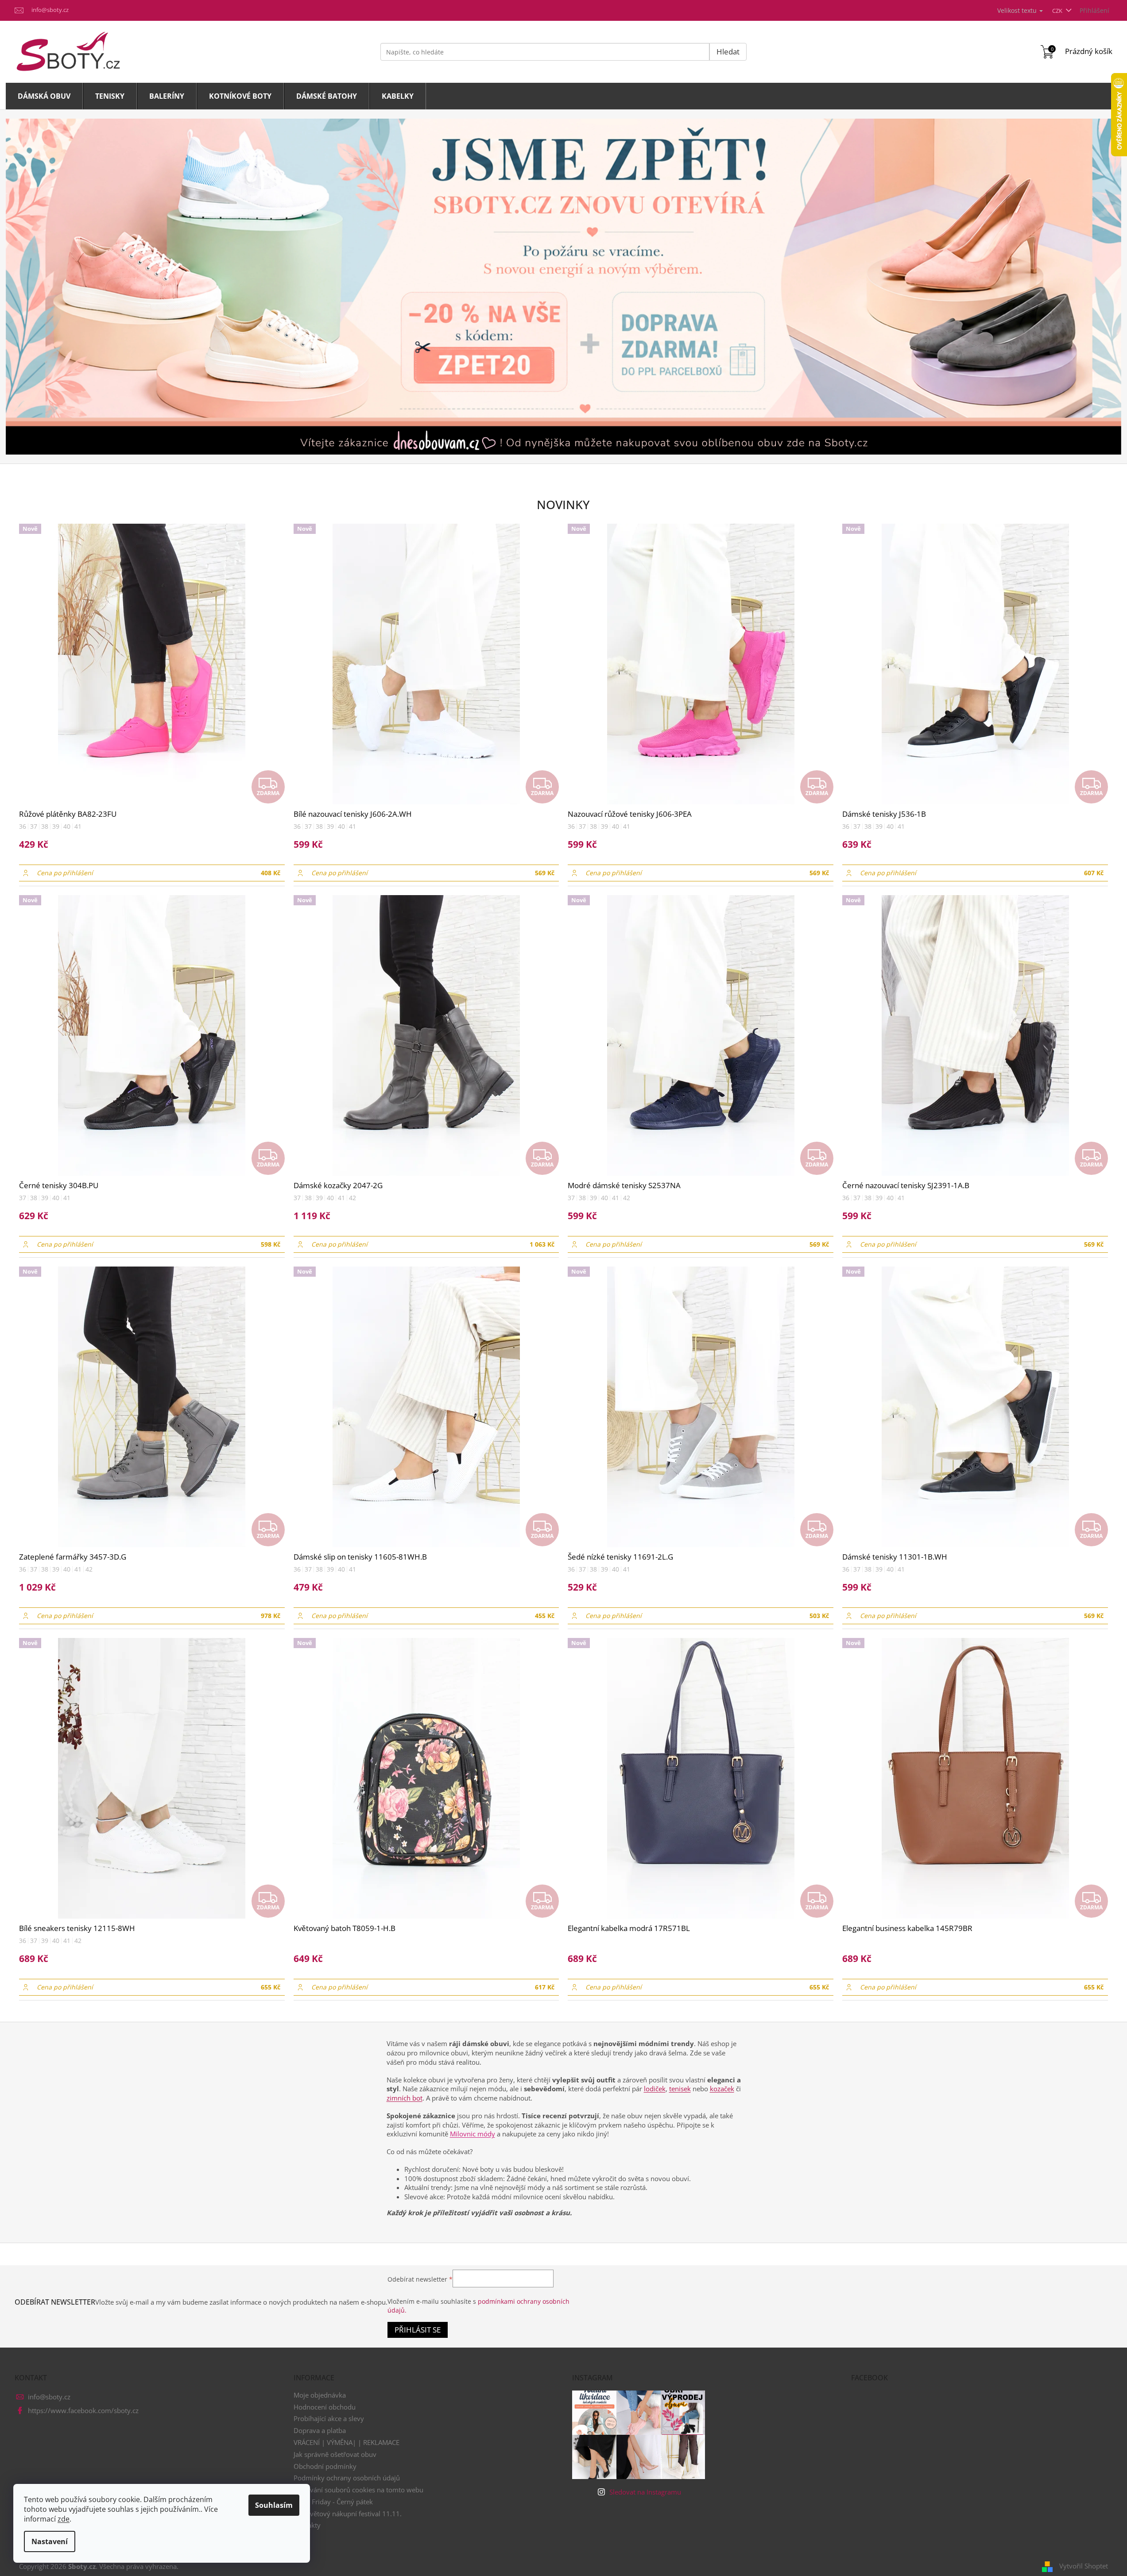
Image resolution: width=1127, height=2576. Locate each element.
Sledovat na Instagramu (645, 2492)
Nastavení (50, 2541)
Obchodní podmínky (325, 2466)
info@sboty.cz (49, 2397)
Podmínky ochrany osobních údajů (347, 2478)
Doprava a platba (320, 2430)
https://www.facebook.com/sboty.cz (83, 2410)
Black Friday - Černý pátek (333, 2502)
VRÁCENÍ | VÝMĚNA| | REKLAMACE (347, 2442)
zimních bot (405, 2098)
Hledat (728, 52)
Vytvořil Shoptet (1084, 2566)
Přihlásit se (418, 2330)
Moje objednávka (320, 2395)
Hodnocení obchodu (325, 2407)
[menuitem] (44, 96)
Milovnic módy (472, 2134)
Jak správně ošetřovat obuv (335, 2454)
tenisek (680, 2089)
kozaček (722, 2089)
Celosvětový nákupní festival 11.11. (348, 2514)
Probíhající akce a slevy (329, 2418)
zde (64, 2519)
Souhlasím (274, 2505)
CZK (1058, 11)
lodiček (655, 2089)
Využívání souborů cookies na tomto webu (358, 2490)
